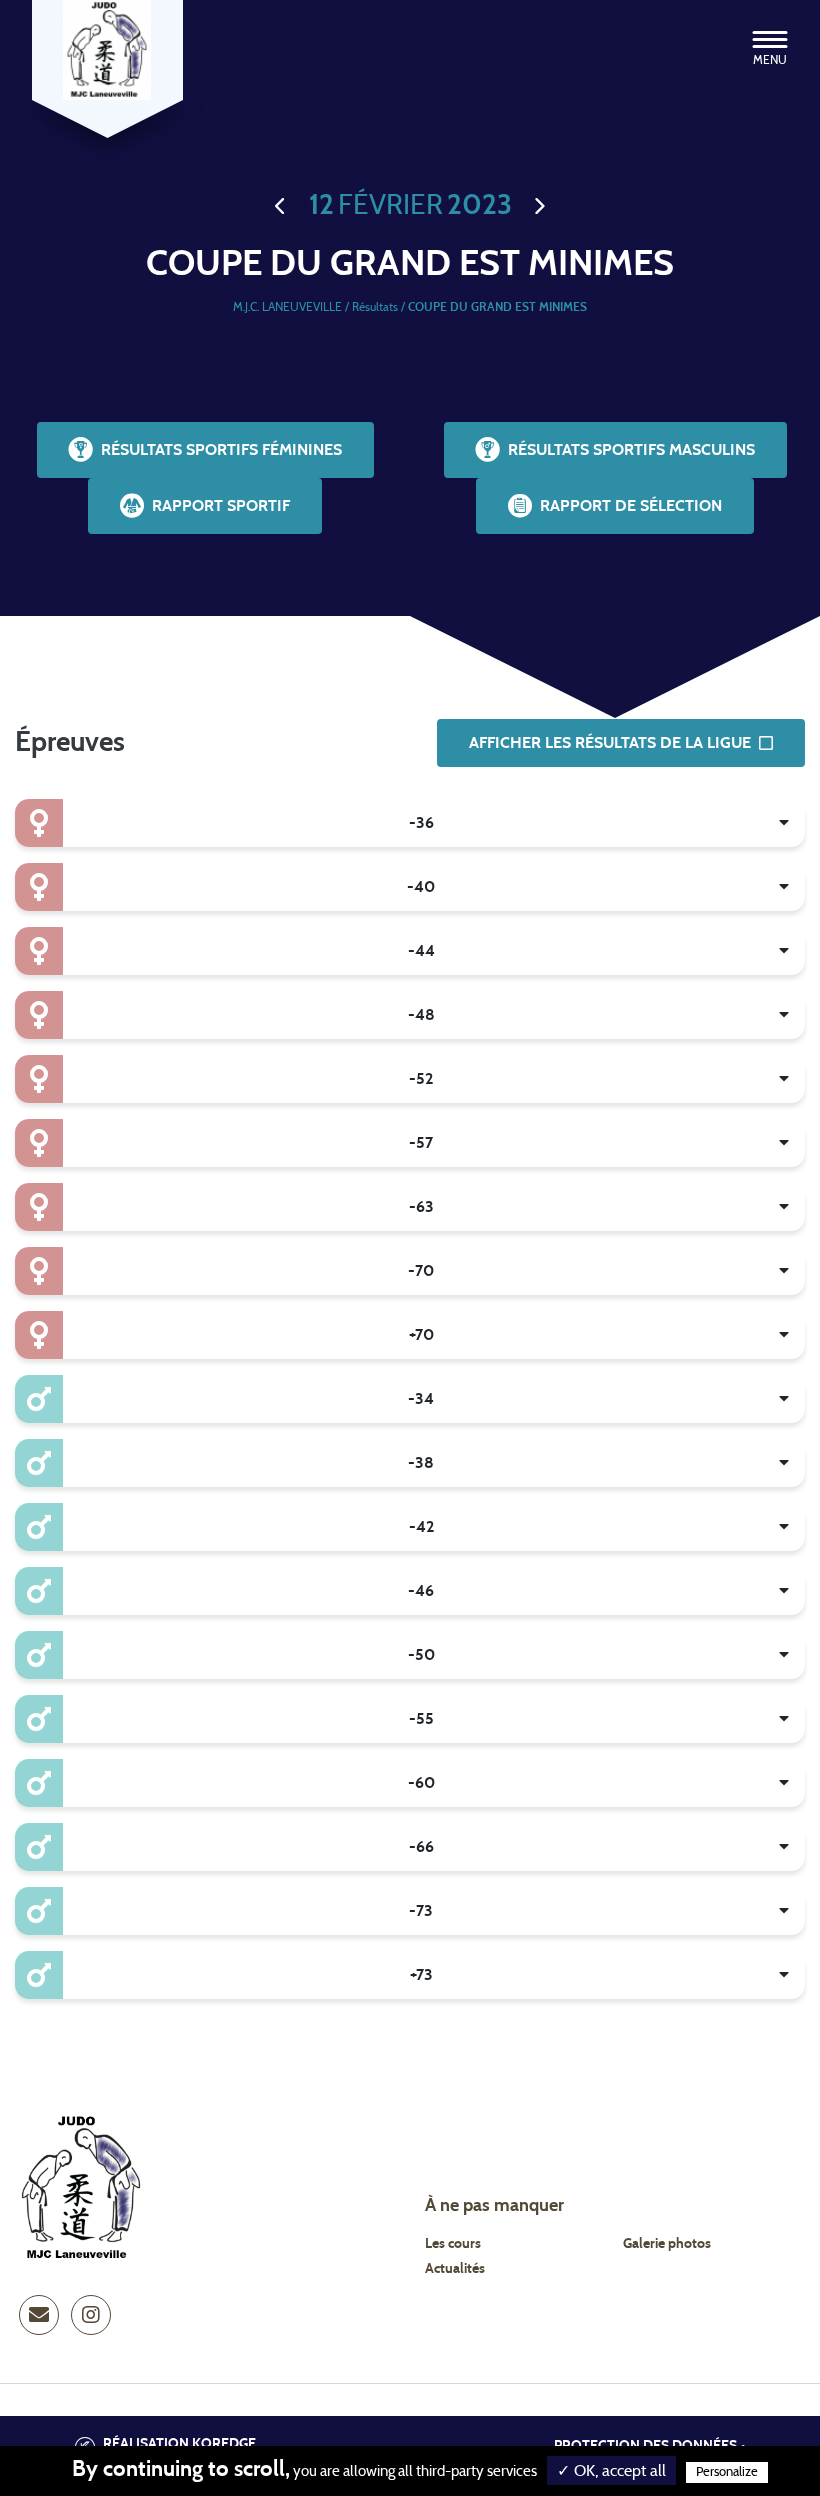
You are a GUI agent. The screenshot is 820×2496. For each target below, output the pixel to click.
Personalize (727, 2472)
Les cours (453, 2244)
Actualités (455, 2269)
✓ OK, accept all (611, 2471)
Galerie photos (667, 2244)
